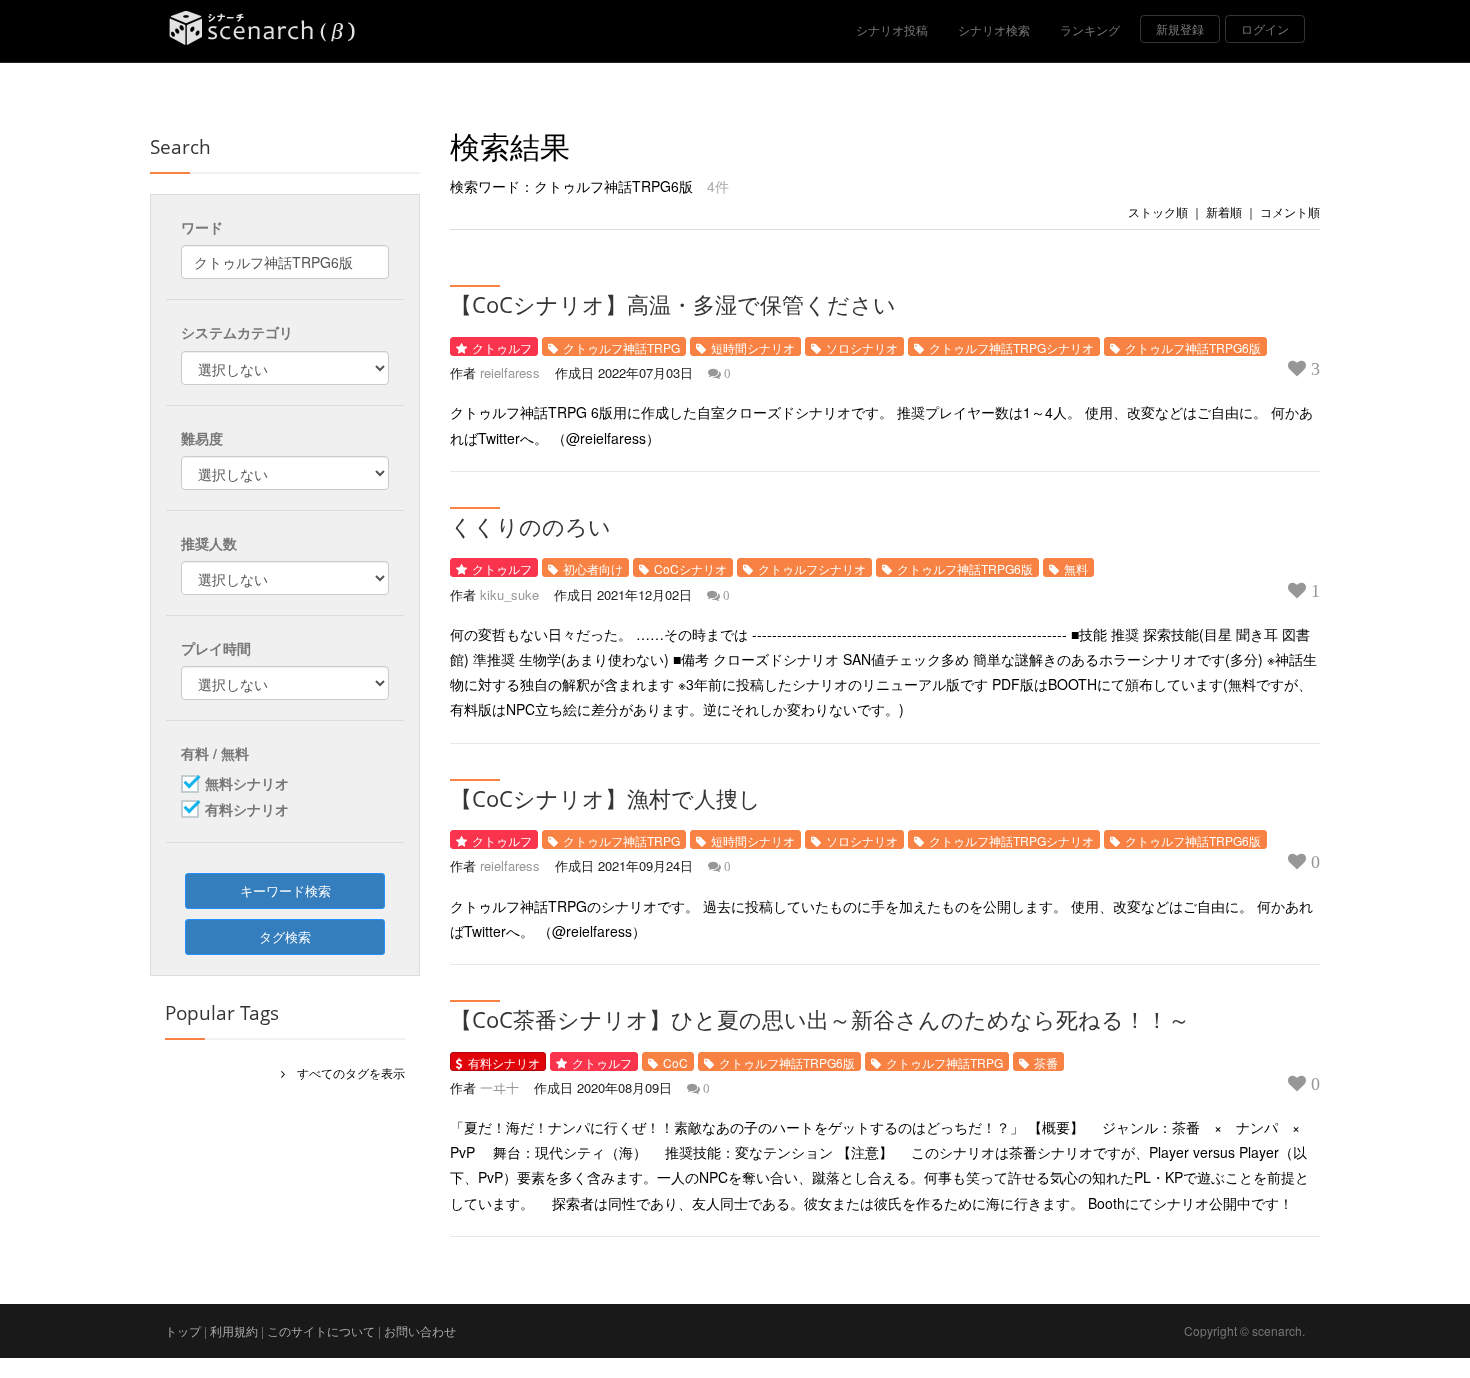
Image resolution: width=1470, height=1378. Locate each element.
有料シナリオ (504, 1062)
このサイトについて (321, 1330)
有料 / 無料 (215, 753)
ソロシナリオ (862, 347)
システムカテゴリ (237, 332)
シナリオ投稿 (892, 29)
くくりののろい (530, 526)
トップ (183, 1330)
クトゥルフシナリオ (812, 568)
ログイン (1265, 28)
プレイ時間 (216, 648)
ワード (202, 227)
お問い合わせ (420, 1330)
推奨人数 (209, 543)
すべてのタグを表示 (345, 1072)
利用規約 (234, 1330)
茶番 (1046, 1062)
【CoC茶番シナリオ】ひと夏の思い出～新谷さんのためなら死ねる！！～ (820, 1019)
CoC (675, 1062)
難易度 (202, 438)
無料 (1076, 568)
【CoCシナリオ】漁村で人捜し (605, 798)
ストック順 (1158, 211)
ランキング (1090, 29)
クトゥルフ (502, 347)
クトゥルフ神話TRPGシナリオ (1011, 347)
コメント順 (1290, 211)
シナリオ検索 (994, 29)
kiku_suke (509, 594)
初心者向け (593, 568)
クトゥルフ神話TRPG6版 (1193, 347)
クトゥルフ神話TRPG (621, 347)
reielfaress (510, 372)
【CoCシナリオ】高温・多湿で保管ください (673, 304)
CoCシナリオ (690, 568)
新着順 (1224, 211)
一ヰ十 (499, 1087)
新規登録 (1180, 28)
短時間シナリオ (753, 347)
